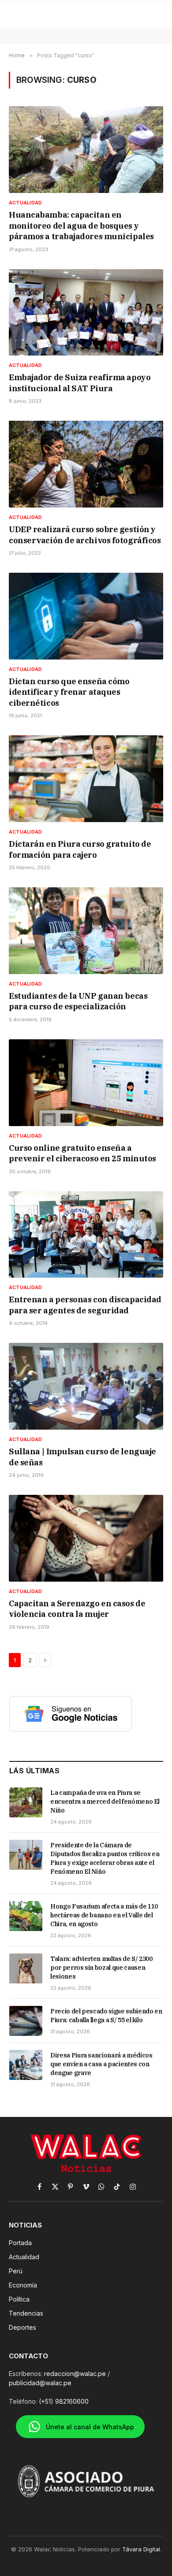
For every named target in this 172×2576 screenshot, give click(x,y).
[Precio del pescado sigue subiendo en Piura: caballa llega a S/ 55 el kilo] (26, 2021)
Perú (16, 2271)
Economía (23, 2285)
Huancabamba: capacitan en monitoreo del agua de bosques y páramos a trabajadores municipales (81, 226)
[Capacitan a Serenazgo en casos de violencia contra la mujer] (86, 1538)
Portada (20, 2243)
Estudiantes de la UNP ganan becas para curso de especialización (78, 1001)
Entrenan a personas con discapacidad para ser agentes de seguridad (85, 1305)
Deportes (22, 2327)
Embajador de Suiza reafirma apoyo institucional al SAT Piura (80, 383)
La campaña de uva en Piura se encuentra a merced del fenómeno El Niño (105, 1801)
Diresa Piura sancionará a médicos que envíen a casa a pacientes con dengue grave (101, 2064)
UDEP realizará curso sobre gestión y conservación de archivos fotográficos (85, 535)
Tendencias (26, 2313)
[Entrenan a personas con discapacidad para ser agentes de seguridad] (86, 1235)
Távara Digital (141, 2549)
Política (19, 2299)
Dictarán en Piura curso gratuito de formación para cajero (80, 849)
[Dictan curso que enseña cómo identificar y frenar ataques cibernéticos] (86, 616)
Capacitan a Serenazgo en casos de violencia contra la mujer (77, 1609)
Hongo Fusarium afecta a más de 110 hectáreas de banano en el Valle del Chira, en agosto (104, 1915)
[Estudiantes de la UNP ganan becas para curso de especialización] (86, 931)
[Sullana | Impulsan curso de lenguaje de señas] (86, 1386)
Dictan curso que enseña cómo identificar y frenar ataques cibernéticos (69, 692)
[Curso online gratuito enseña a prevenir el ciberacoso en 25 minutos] (86, 1083)
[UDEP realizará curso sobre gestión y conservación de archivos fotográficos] (86, 464)
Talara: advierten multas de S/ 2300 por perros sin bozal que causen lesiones (101, 1968)
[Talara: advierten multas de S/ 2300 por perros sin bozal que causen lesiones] (26, 1968)
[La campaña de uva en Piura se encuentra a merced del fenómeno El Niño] (26, 1802)
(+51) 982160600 (64, 2401)
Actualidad (24, 2257)
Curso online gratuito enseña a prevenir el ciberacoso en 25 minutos (82, 1153)
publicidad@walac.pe (40, 2383)
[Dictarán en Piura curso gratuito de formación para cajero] (86, 779)
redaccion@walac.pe (75, 2374)
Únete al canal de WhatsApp (90, 2427)
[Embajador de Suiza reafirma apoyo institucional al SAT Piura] (86, 313)
